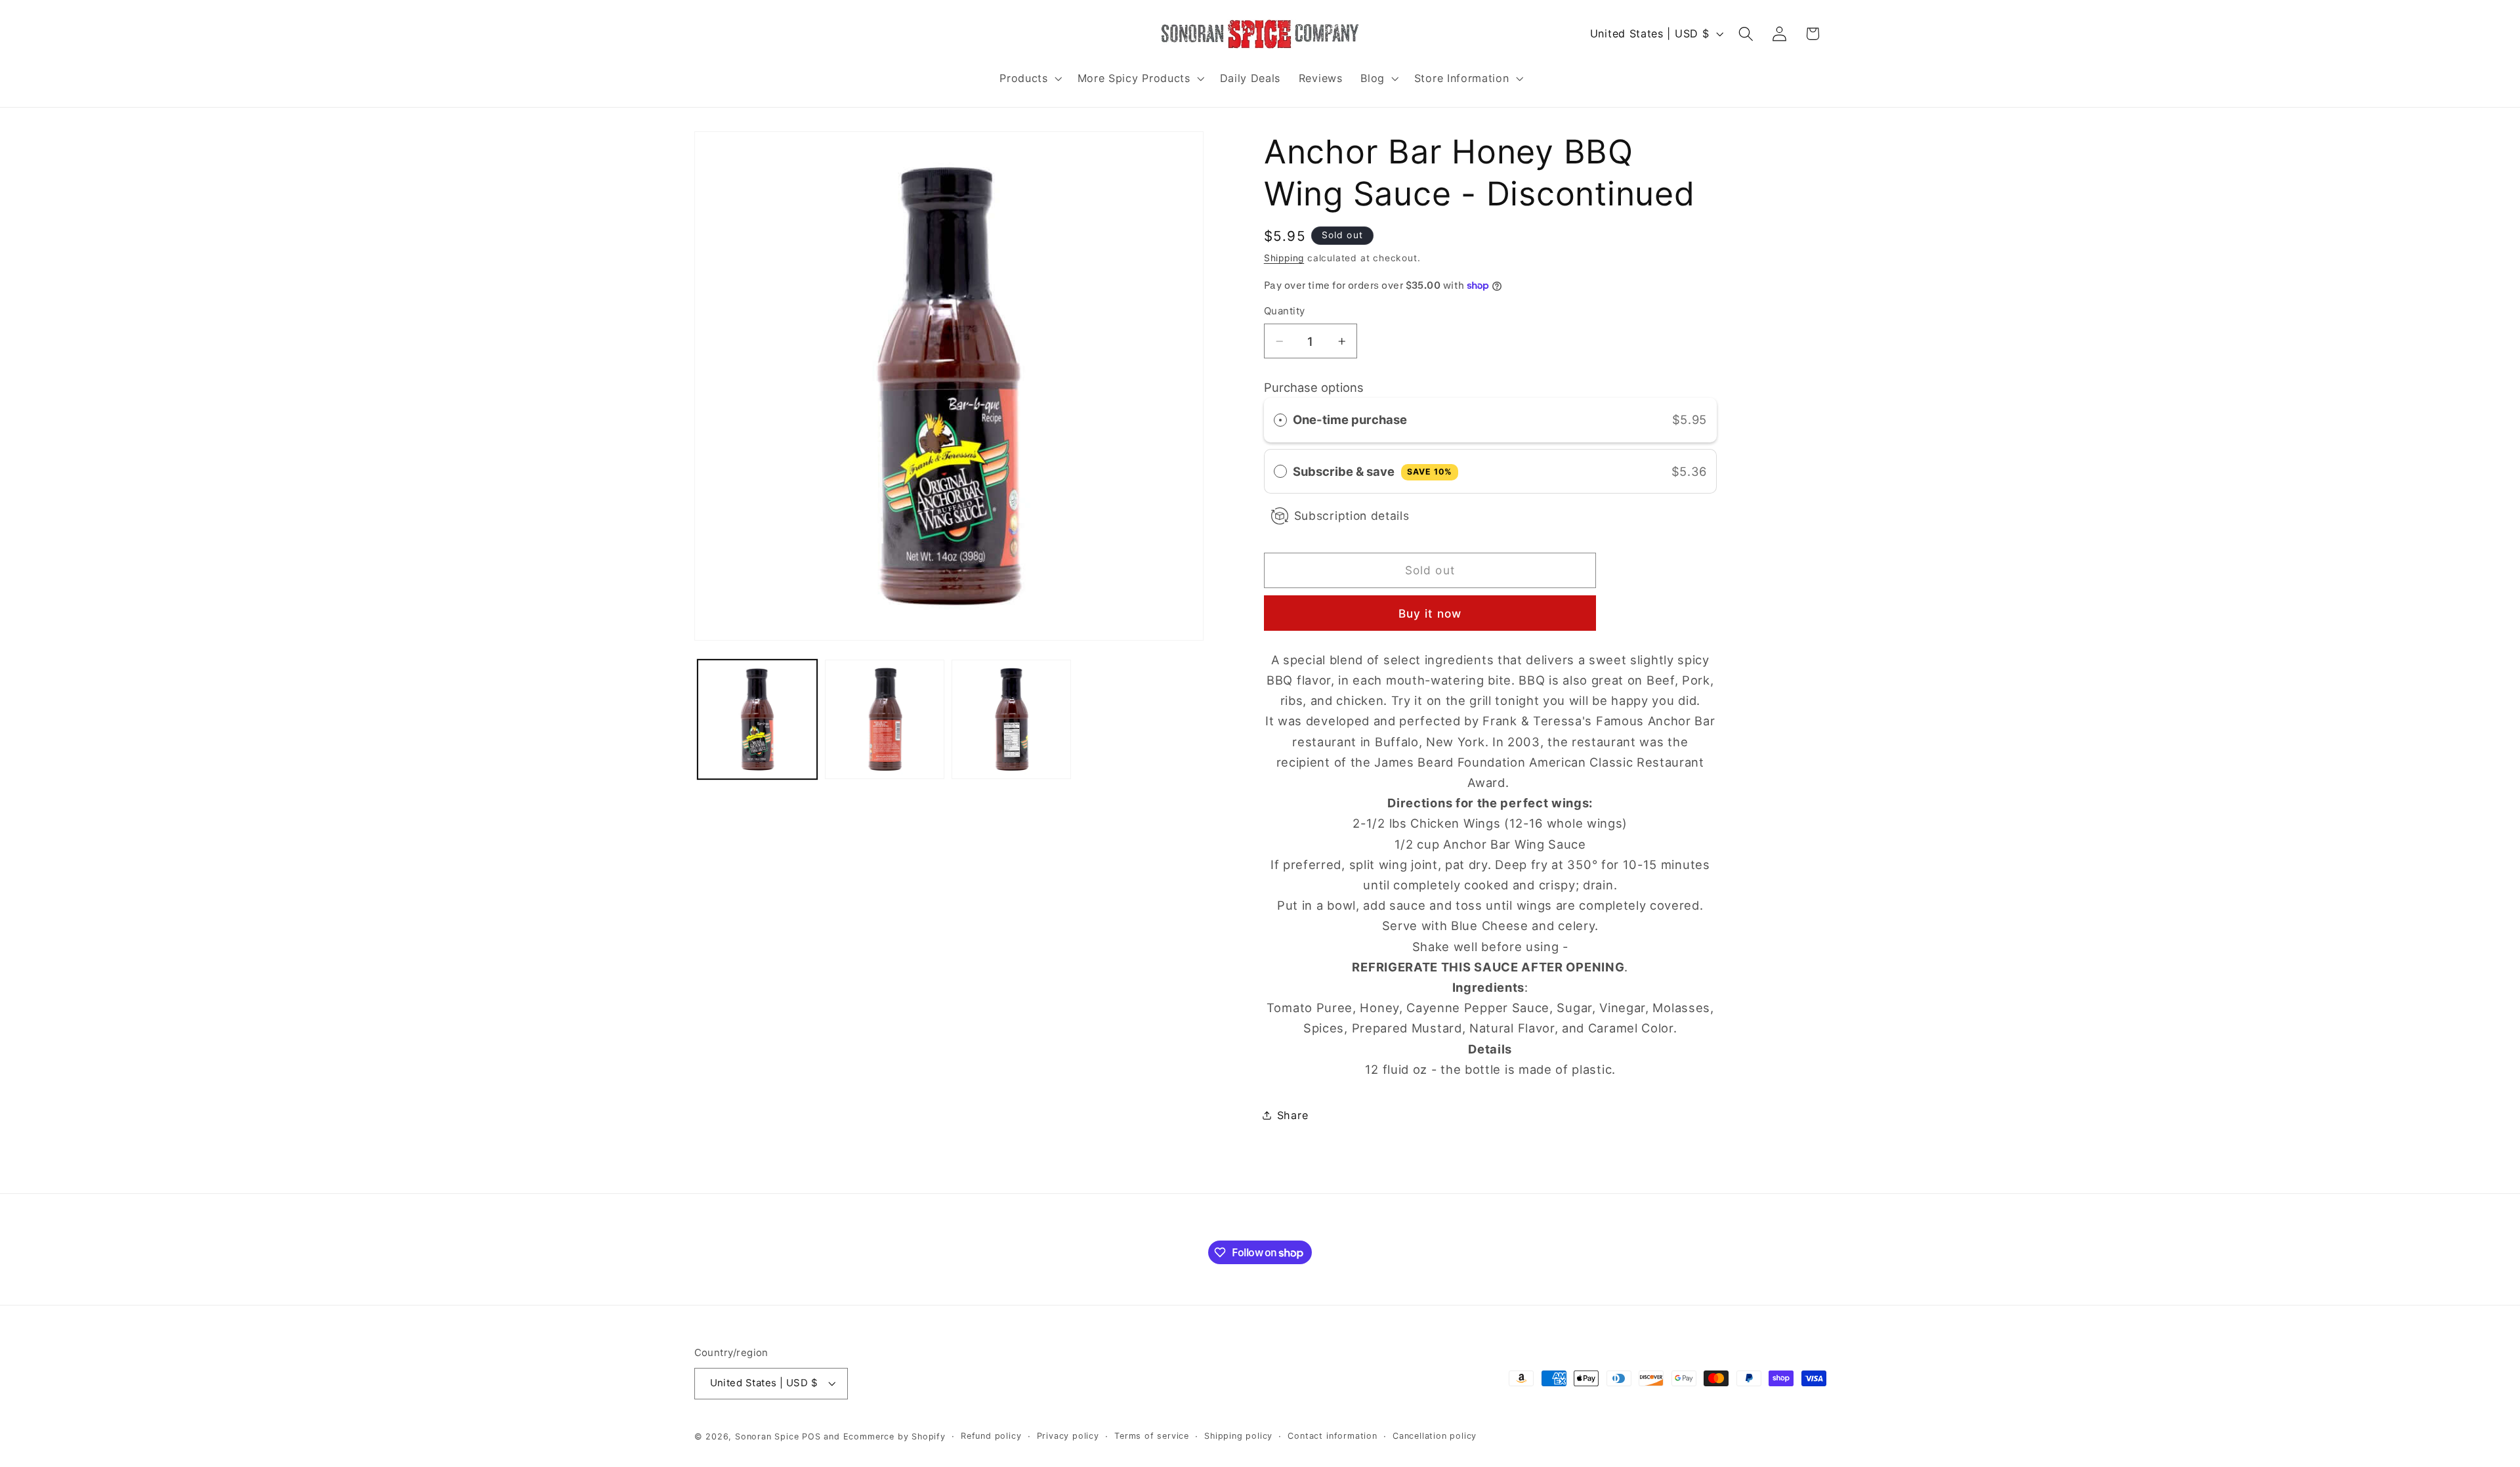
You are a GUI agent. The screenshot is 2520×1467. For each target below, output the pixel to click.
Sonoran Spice (767, 1436)
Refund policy (991, 1436)
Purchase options (1314, 387)
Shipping (1284, 258)
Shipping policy (1238, 1436)
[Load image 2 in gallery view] (885, 719)
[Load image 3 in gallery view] (1011, 719)
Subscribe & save (1373, 471)
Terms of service (1152, 1436)
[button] (1029, 78)
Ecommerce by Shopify (894, 1436)
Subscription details (1352, 516)
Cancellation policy (1435, 1436)
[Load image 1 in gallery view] (757, 719)
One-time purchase (1350, 419)
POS (811, 1436)
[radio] (1280, 420)
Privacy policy (1068, 1436)
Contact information (1332, 1436)
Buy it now (1430, 613)
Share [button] (1292, 1115)
